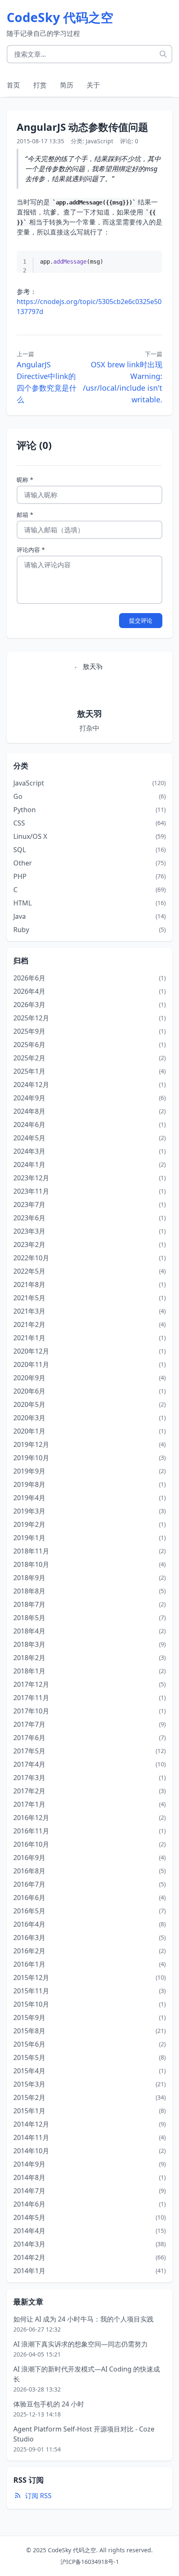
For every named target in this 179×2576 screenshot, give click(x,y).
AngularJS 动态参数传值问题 (82, 127)
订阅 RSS (38, 2496)
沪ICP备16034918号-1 (90, 2562)
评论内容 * (31, 550)
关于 (93, 85)
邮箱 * (25, 515)
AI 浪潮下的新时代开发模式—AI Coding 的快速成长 (87, 2374)
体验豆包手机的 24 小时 (49, 2404)
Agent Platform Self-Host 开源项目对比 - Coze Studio (84, 2434)
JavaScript (99, 141)
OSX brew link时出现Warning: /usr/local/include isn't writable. (123, 382)
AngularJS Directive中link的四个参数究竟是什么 (47, 382)
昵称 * (25, 480)
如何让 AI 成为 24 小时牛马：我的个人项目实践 (83, 2319)
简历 (67, 85)
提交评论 (141, 620)
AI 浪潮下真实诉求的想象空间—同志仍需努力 (81, 2344)
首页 (13, 85)
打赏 (40, 85)
